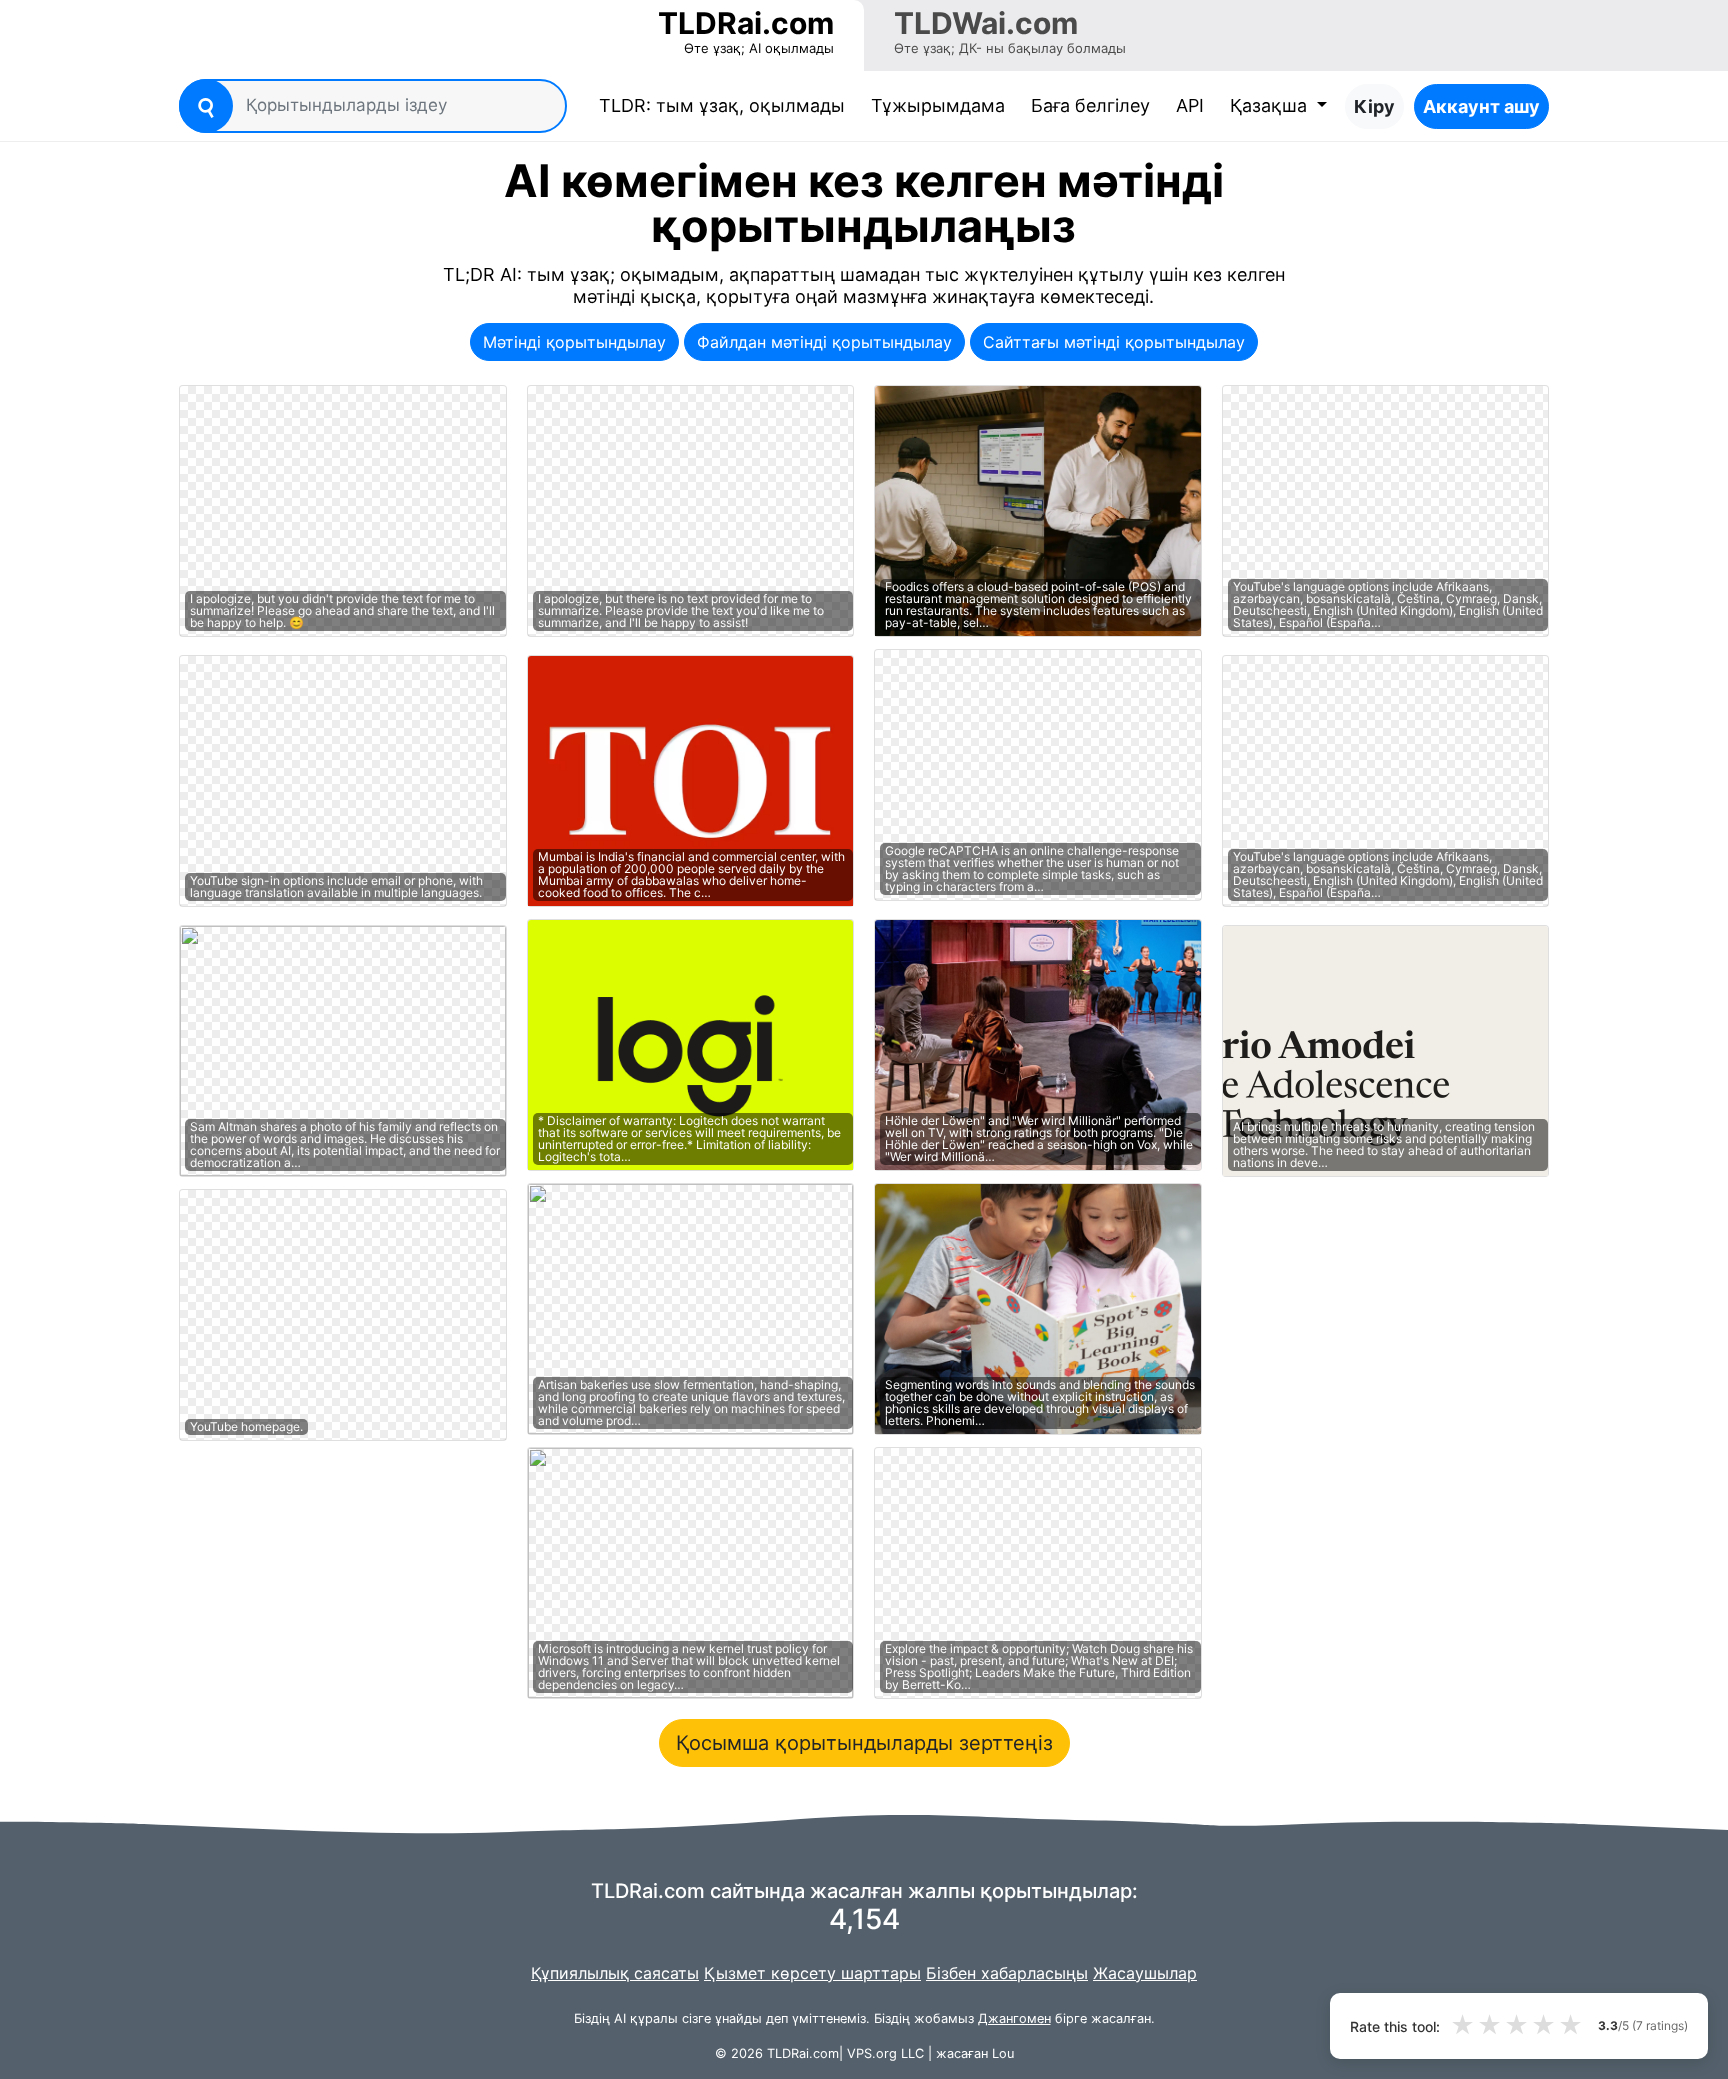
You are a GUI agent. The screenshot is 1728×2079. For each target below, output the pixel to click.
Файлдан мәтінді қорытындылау (824, 342)
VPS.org (872, 2053)
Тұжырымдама (938, 105)
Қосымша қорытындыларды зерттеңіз (864, 1743)
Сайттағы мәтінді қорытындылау (1114, 342)
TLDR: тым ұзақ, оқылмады (726, 105)
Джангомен (1014, 2018)
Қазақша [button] (1271, 105)
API (1190, 105)
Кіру (1374, 106)
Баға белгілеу (1090, 105)
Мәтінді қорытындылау (574, 342)
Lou (1003, 2053)
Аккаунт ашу (1481, 106)
